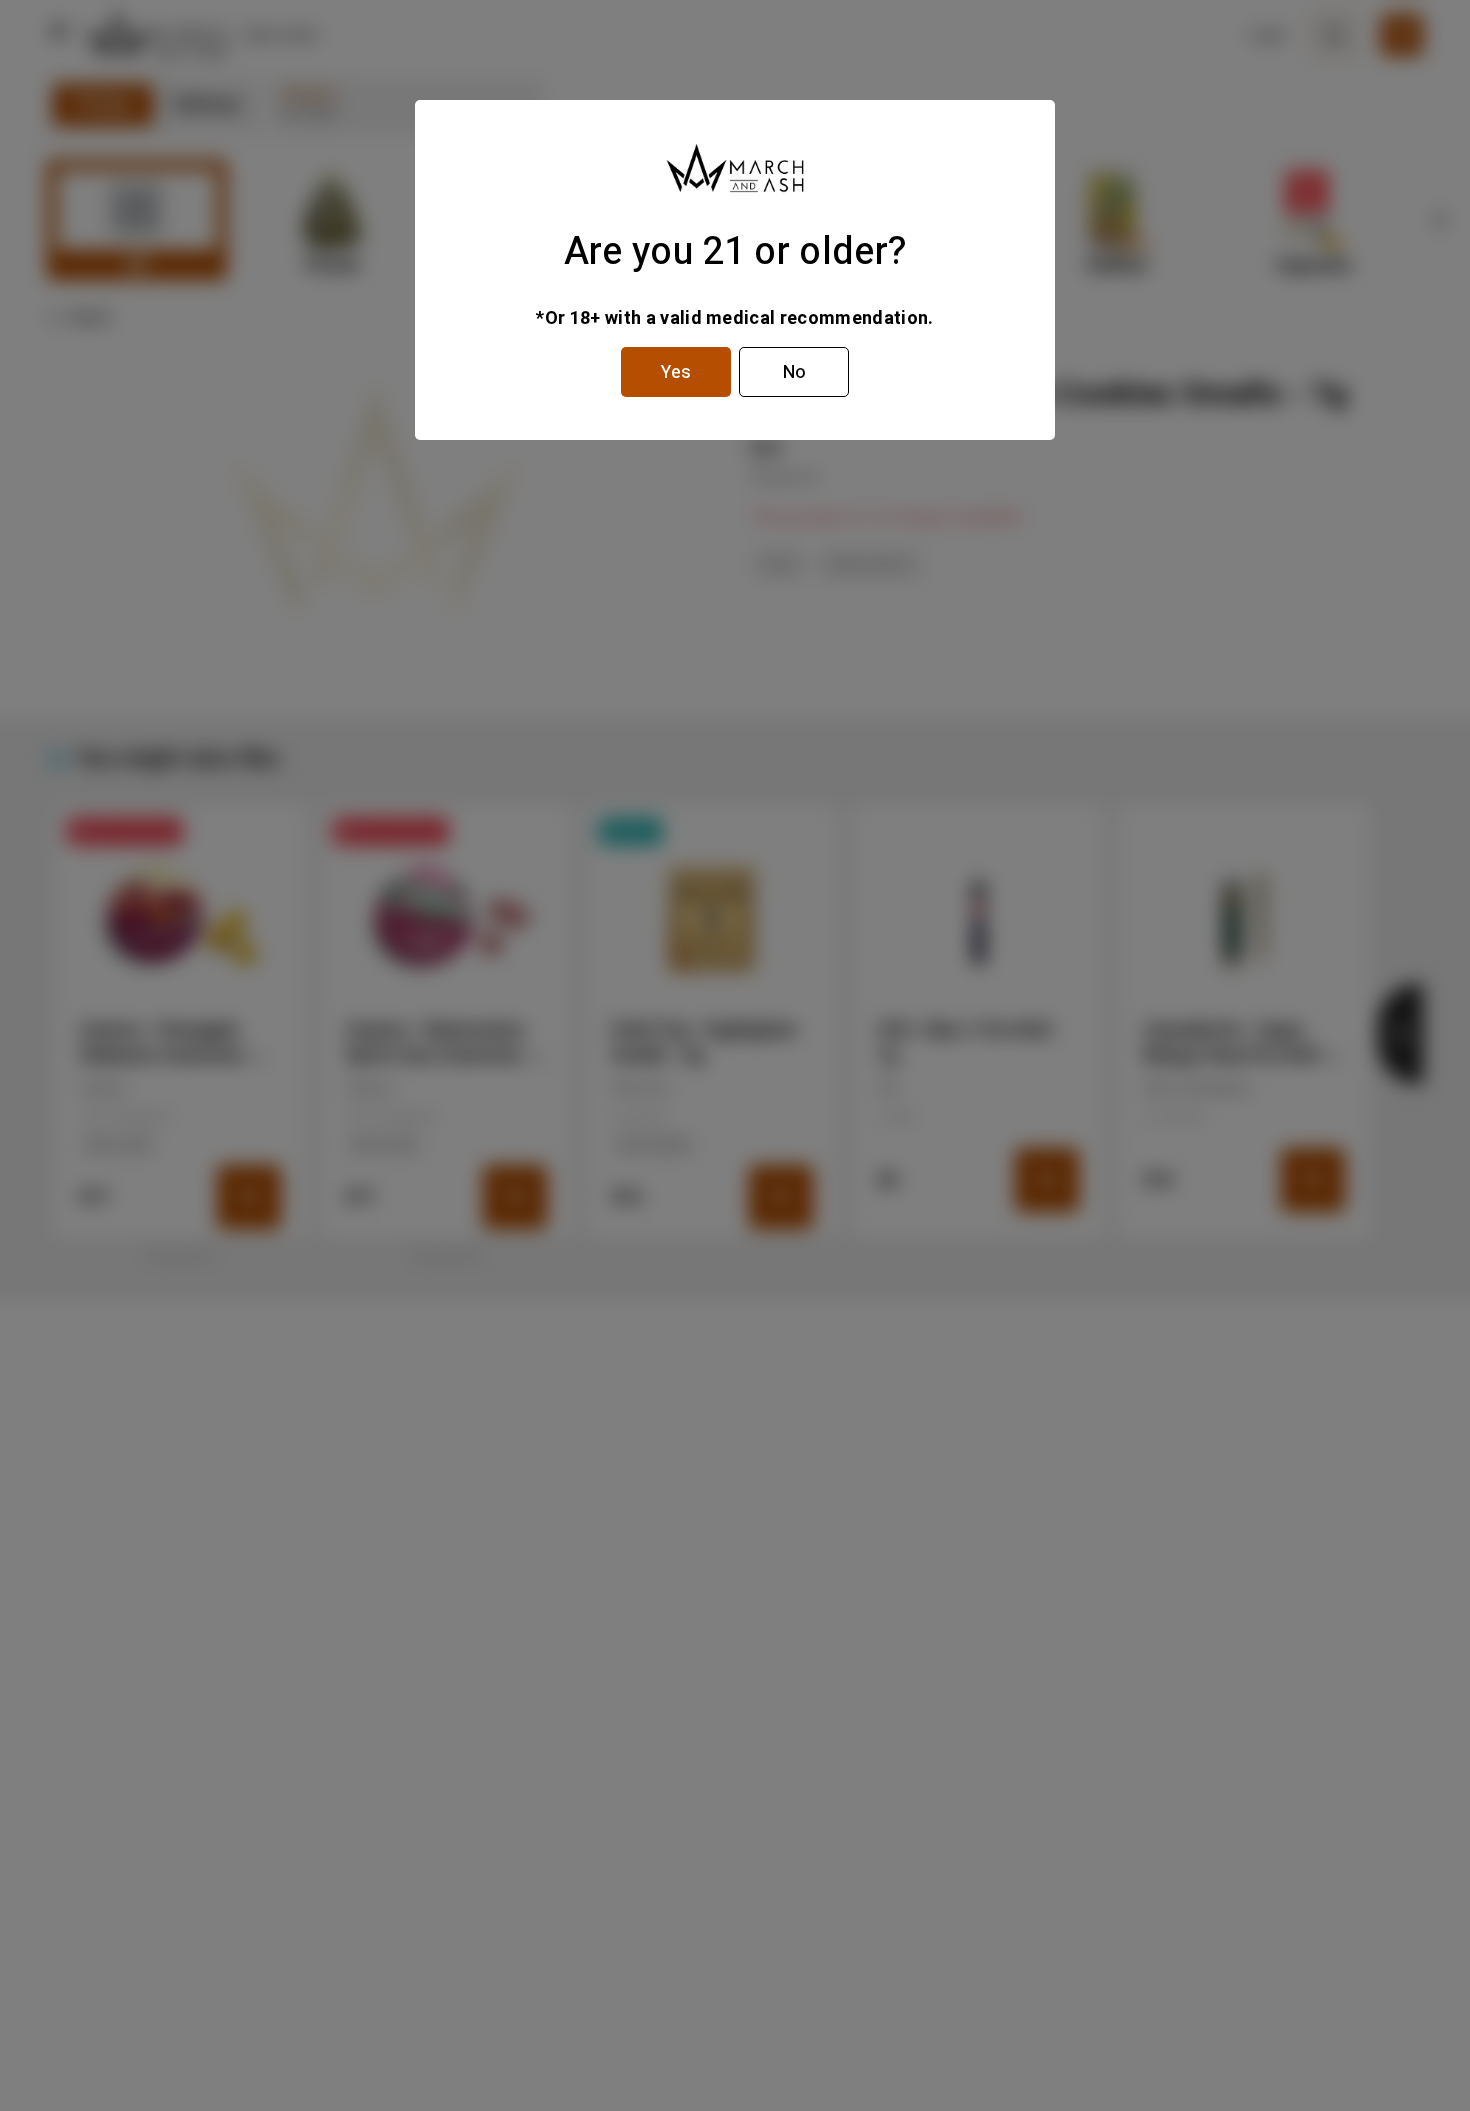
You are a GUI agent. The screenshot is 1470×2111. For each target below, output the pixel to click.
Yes (676, 372)
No (794, 372)
